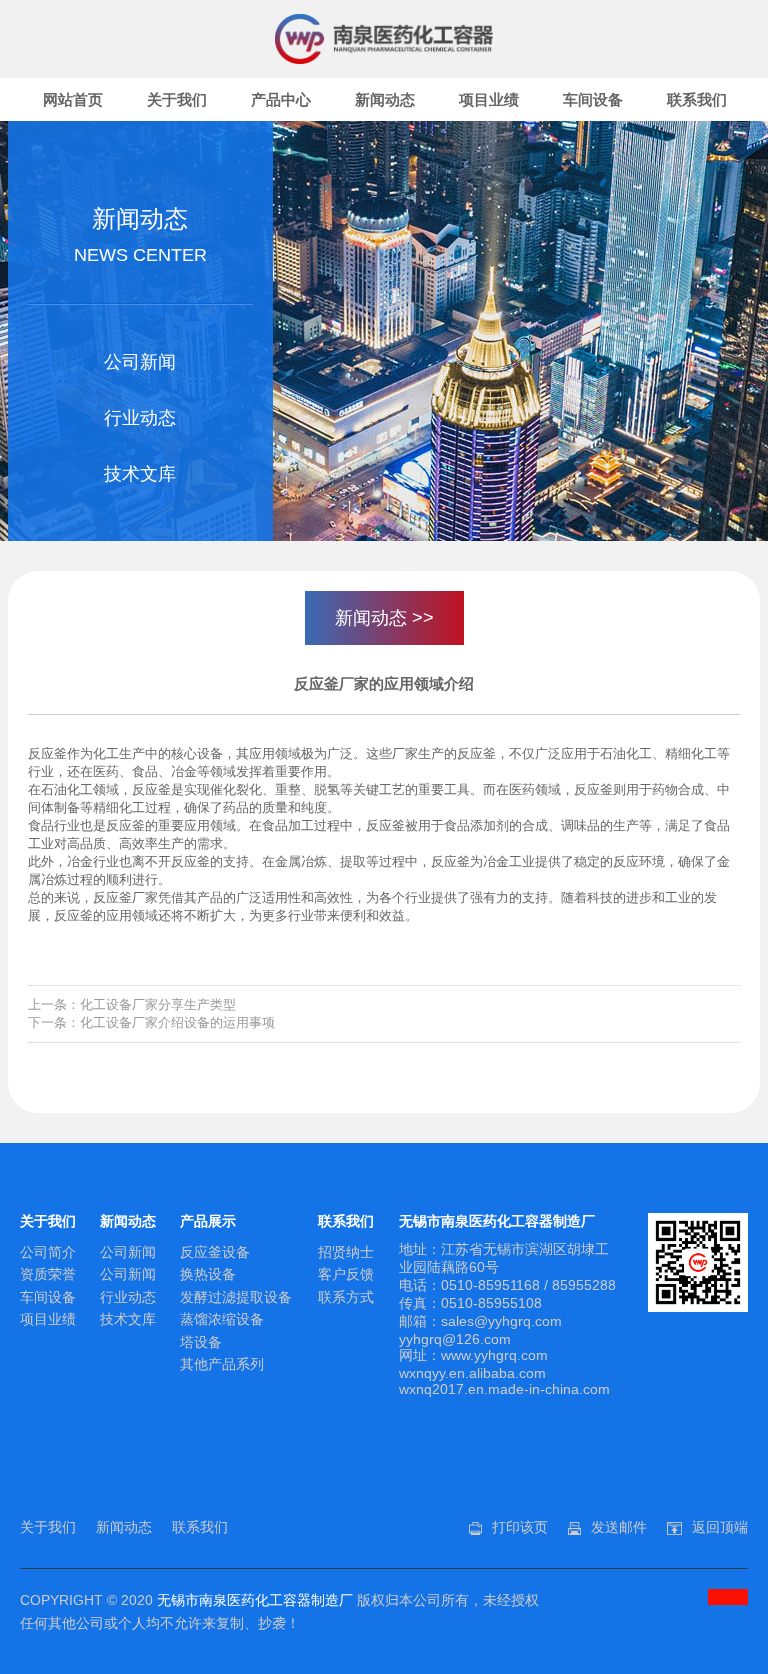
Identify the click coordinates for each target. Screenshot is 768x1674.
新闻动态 (385, 99)
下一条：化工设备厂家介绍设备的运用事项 (151, 1022)
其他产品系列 (222, 1364)
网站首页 (73, 99)
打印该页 (520, 1527)
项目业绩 (489, 99)
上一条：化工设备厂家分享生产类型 (132, 1004)
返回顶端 (720, 1527)
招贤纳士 (346, 1252)
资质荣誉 (48, 1274)
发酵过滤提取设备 (236, 1297)
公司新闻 (140, 362)
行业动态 (140, 418)
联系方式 (346, 1297)
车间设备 (593, 99)
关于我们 (177, 99)
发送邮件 (619, 1527)
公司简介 (48, 1252)
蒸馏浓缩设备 (222, 1319)
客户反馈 (346, 1274)
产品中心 (281, 99)
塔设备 (201, 1342)
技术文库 (140, 474)
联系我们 (697, 99)
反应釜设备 (215, 1252)
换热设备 (208, 1274)
